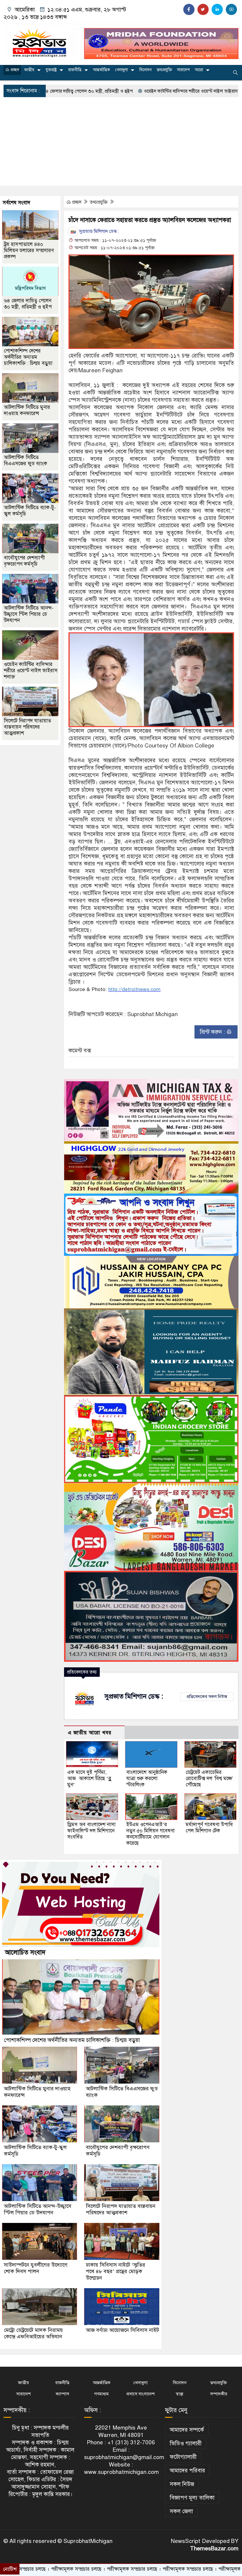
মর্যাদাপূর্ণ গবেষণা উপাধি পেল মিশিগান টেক (209, 1828)
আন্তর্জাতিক (102, 70)
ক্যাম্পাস (62, 2394)
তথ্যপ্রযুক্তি (164, 70)
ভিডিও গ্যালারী (186, 2443)
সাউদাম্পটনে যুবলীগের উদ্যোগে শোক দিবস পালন (36, 2268)
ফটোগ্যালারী (183, 2457)
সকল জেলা (181, 2511)
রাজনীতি (75, 70)
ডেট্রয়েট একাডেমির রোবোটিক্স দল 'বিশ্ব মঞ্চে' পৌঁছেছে (209, 1778)
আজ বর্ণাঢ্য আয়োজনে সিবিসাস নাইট (122, 2330)
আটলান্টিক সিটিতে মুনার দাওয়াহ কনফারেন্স (27, 410)
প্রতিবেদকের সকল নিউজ (207, 1697)
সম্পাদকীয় (219, 2394)
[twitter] (203, 9)
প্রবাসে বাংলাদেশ (140, 2394)
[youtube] (231, 9)
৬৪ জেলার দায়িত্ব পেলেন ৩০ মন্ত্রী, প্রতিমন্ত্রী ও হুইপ (28, 304)
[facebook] (189, 9)
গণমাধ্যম (101, 2394)
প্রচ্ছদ (14, 70)
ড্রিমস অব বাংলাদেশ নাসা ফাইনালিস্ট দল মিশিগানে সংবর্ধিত (91, 1831)
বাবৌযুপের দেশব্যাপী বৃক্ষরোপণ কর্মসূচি (24, 561)
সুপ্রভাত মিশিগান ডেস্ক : (99, 231)
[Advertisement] (121, 141)
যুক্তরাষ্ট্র (51, 70)
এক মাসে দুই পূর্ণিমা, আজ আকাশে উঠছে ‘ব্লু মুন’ (89, 1778)
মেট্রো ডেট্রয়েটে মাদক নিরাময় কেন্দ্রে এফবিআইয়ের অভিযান (34, 2333)
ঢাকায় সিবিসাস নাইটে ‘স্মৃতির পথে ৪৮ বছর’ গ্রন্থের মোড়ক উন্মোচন (116, 2271)
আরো (199, 70)
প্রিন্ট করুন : (213, 1032)
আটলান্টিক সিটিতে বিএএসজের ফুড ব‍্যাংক (26, 461)
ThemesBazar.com (214, 2548)
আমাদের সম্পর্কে (187, 2430)
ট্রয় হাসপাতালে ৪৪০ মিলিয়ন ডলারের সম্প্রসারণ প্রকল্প (29, 250)
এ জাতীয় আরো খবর (90, 1733)
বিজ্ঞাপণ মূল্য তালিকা (192, 2498)
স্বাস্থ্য (180, 2394)
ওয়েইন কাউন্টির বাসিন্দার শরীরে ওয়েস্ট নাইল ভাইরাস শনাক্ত (120, 91)
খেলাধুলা (121, 70)
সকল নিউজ (182, 2484)
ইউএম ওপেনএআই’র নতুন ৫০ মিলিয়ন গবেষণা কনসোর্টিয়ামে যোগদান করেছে (151, 1834)
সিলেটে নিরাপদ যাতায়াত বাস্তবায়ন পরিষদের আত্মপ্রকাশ (27, 727)
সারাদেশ (183, 70)
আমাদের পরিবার (187, 2470)
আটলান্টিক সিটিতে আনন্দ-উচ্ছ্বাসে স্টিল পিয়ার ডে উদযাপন (29, 614)
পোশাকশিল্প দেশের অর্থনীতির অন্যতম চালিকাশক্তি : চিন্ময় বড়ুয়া (28, 357)
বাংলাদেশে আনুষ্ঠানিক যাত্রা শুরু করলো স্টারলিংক (147, 1778)
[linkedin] (217, 9)
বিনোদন (145, 70)
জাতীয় (29, 70)
